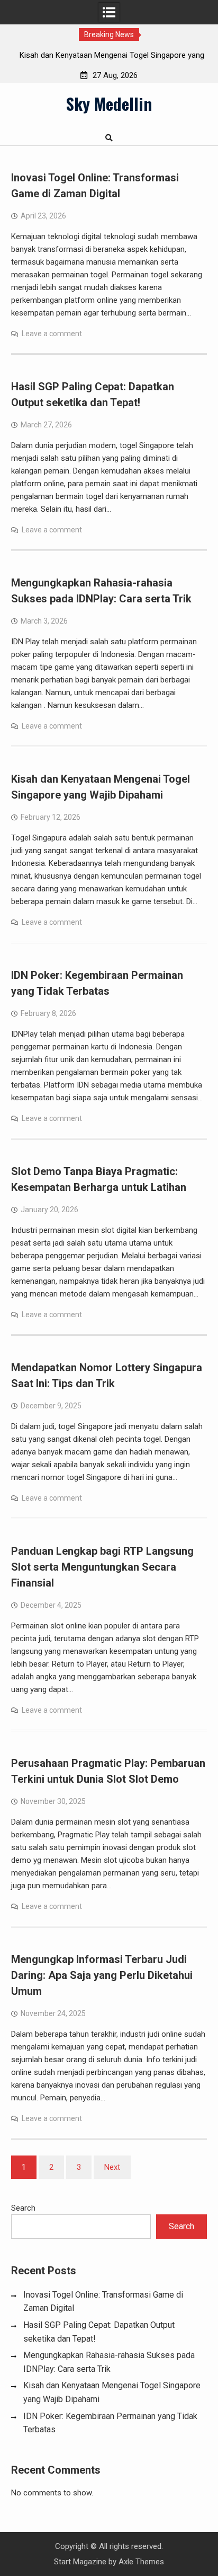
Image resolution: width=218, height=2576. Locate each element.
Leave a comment (52, 334)
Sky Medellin (109, 103)
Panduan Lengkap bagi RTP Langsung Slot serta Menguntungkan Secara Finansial (102, 1567)
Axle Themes (141, 2562)
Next (112, 2167)
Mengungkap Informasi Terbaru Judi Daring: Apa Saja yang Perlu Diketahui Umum (102, 1975)
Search (23, 2208)
